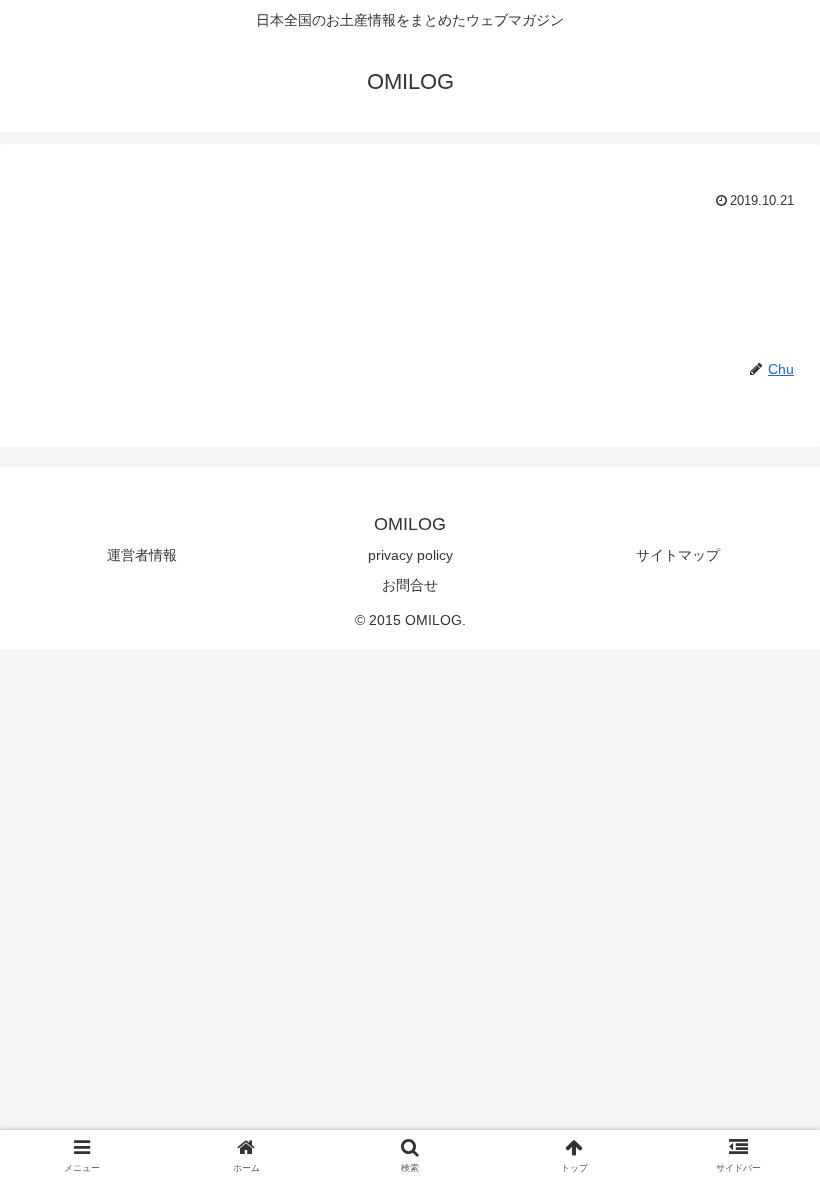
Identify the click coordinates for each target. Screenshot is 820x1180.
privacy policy (410, 555)
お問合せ (410, 585)
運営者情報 (142, 555)
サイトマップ (678, 555)
